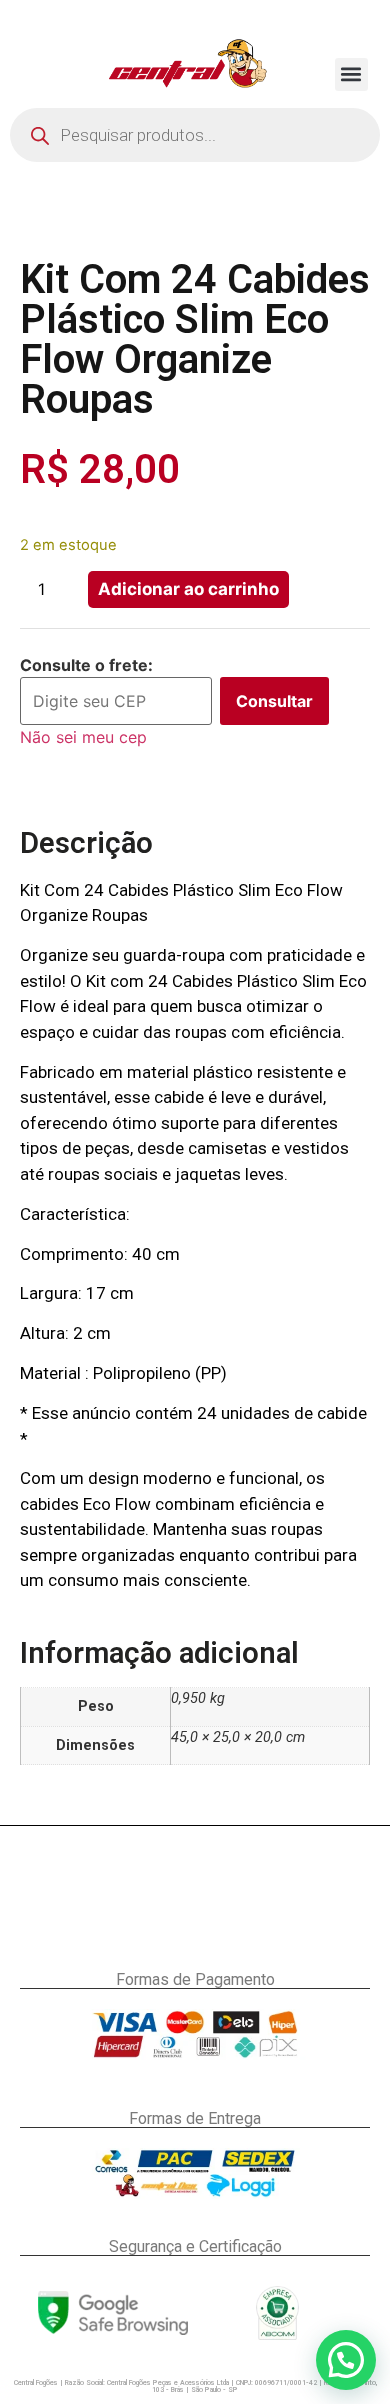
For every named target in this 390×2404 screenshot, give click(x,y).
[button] (351, 74)
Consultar (274, 701)
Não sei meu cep (83, 737)
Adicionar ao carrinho (188, 589)
